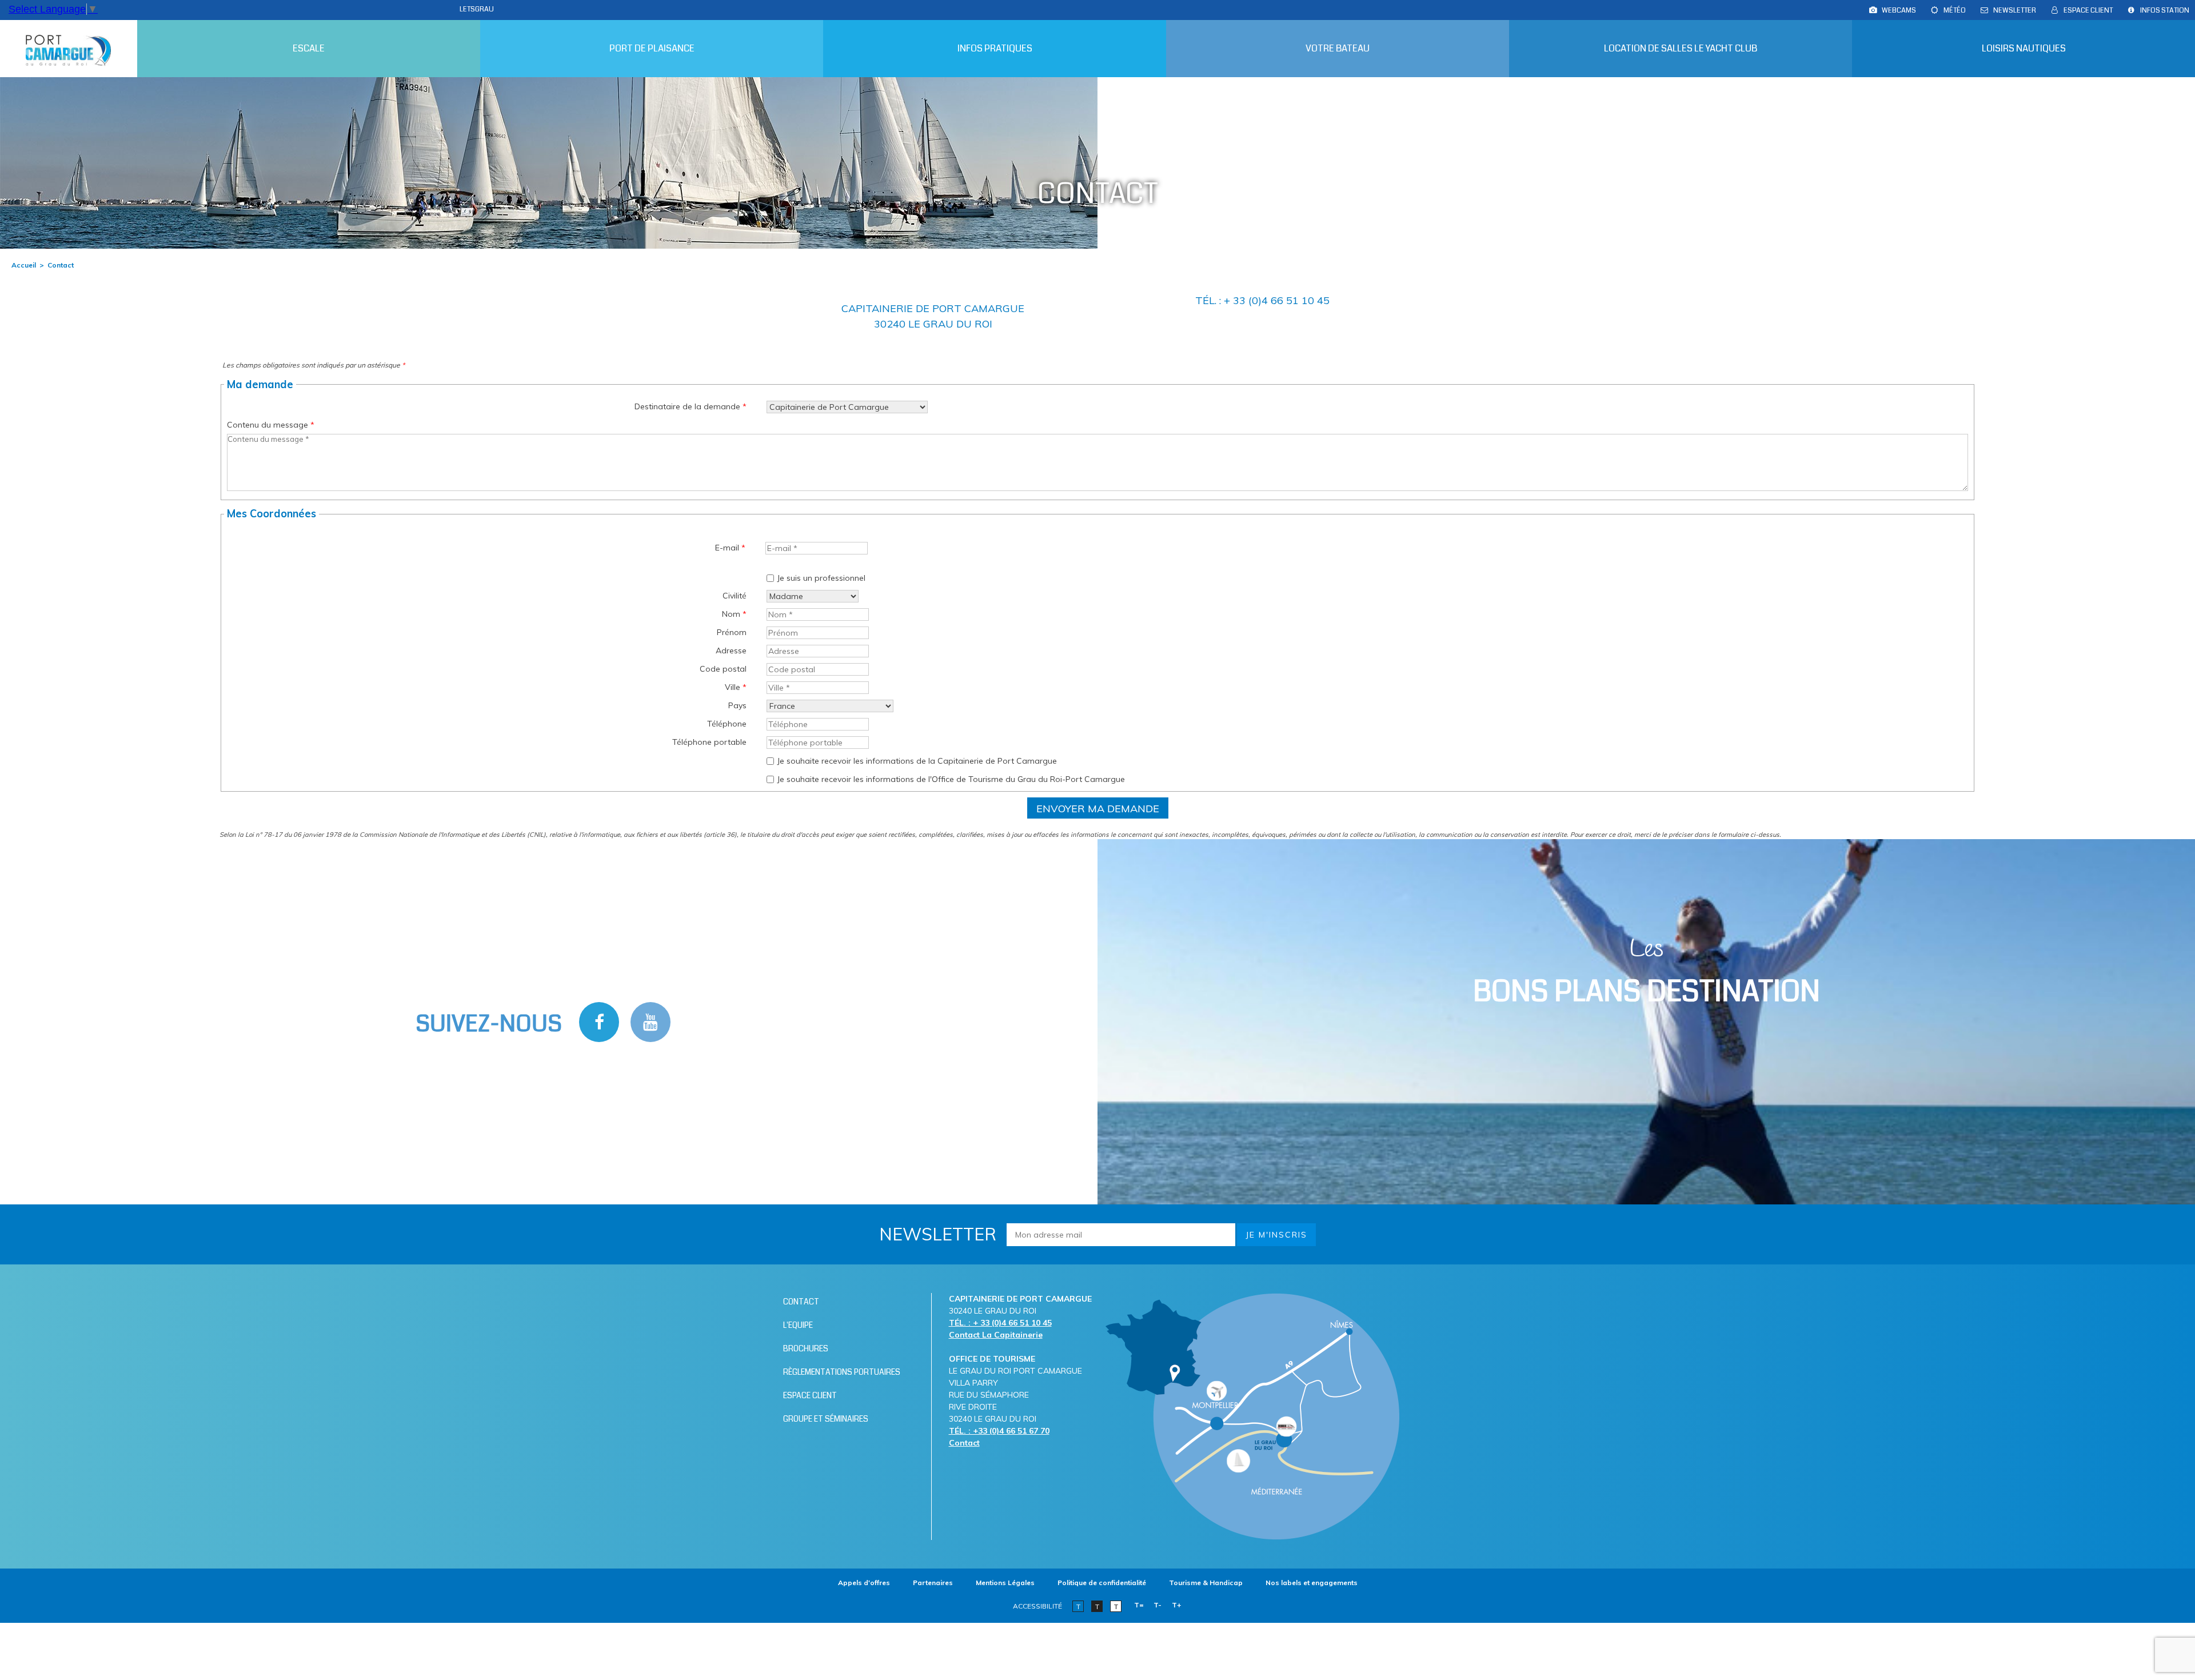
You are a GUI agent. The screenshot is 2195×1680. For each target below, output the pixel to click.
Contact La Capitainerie (996, 1335)
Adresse (731, 651)
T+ (1177, 1605)
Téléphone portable (709, 742)
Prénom (732, 632)
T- (1158, 1605)
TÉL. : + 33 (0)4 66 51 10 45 (1000, 1323)
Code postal (723, 669)
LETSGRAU (477, 9)
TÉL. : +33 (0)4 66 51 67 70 (999, 1431)
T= (1139, 1605)
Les (1647, 972)
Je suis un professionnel (821, 578)
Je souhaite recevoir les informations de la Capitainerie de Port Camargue (917, 761)
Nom (734, 614)
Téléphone (727, 724)
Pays (737, 705)
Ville (736, 687)
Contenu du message (271, 425)
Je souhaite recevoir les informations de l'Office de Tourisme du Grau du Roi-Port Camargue (951, 779)
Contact (964, 1443)
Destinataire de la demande (691, 406)
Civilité (735, 596)
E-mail (730, 548)
